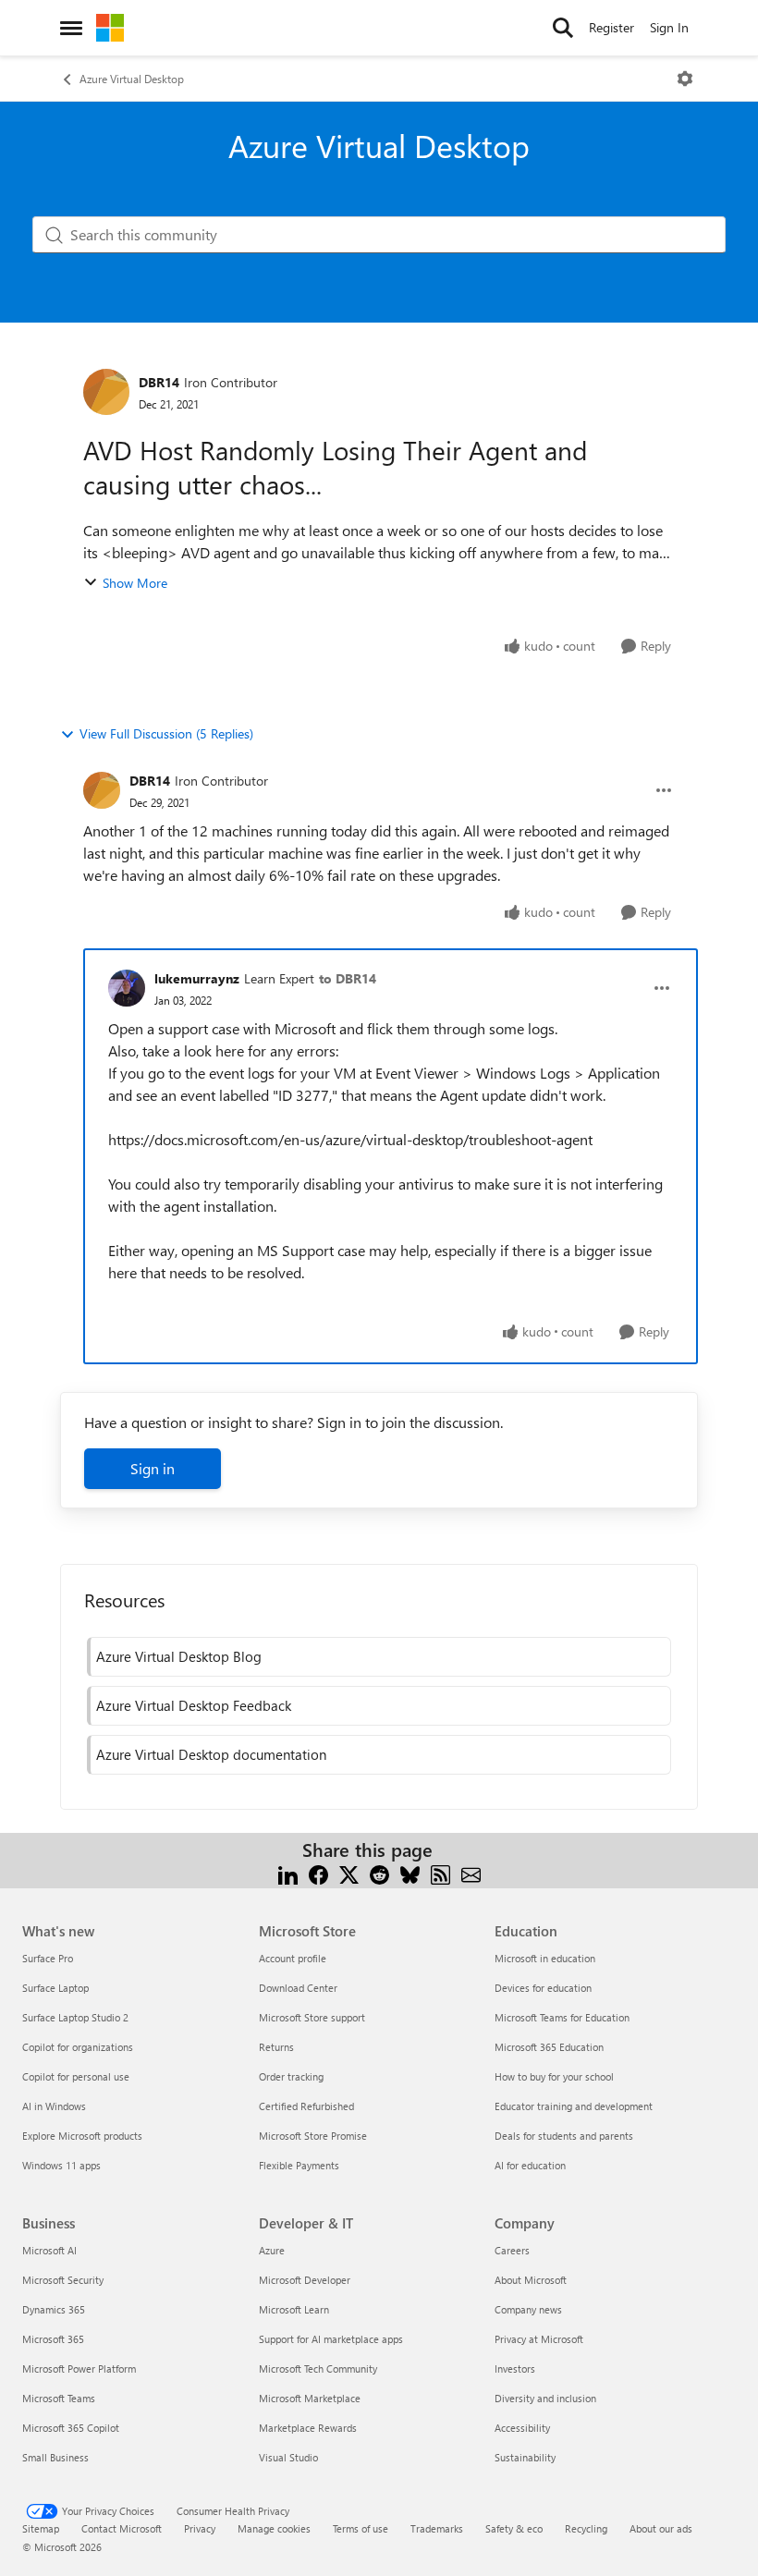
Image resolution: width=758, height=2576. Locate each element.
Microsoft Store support (312, 2017)
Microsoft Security (63, 2280)
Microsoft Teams (59, 2398)
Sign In (669, 27)
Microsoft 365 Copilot (71, 2428)
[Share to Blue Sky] (410, 1872)
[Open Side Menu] (71, 28)
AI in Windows (54, 2106)
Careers (512, 2250)
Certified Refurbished (306, 2106)
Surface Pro (48, 1958)
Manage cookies (274, 2528)
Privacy (200, 2528)
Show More (135, 583)
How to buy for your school (554, 2076)
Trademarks (437, 2528)
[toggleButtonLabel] (685, 79)
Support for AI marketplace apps (331, 2339)
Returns (276, 2047)
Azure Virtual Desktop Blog (179, 1656)
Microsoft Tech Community (318, 2368)
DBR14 (159, 382)
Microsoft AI (49, 2250)
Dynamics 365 (54, 2309)
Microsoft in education (545, 1958)
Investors (515, 2368)
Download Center (298, 1988)
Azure (272, 2250)
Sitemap (41, 2528)
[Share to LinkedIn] (288, 1872)
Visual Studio (288, 2457)
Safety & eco (514, 2528)
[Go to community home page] (110, 28)
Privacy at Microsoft (539, 2339)
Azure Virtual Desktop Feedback (194, 1705)
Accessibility (522, 2428)
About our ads (661, 2528)
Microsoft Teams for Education (562, 2017)
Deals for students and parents (564, 2136)
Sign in (153, 1468)
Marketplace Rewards (308, 2428)
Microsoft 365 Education (549, 2047)
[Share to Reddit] (379, 1872)
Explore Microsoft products (82, 2136)
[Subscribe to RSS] (440, 1872)
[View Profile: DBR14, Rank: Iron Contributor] (106, 392)
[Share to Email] (471, 1872)
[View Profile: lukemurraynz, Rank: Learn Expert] (127, 988)
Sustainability (525, 2457)
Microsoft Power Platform (79, 2368)
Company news (528, 2309)
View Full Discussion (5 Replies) (166, 733)
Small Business (55, 2457)
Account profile (293, 1958)
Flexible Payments (299, 2165)
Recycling (586, 2528)
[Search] (563, 28)
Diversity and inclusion (545, 2398)
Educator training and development (574, 2106)
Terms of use (361, 2528)
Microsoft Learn (294, 2309)
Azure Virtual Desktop (132, 79)
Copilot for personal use (76, 2076)
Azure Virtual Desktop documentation (211, 1754)
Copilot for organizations (78, 2047)
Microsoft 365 (53, 2339)
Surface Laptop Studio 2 (75, 2017)
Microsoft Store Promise (313, 2136)
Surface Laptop (55, 1988)
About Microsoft (531, 2280)
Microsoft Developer (305, 2280)
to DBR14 (348, 978)
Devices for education (543, 1988)
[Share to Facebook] (318, 1872)
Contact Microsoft (122, 2528)
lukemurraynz (197, 978)
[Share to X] (349, 1872)
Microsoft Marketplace (310, 2398)
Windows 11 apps (61, 2165)
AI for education (530, 2165)
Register (611, 27)
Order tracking (291, 2076)
